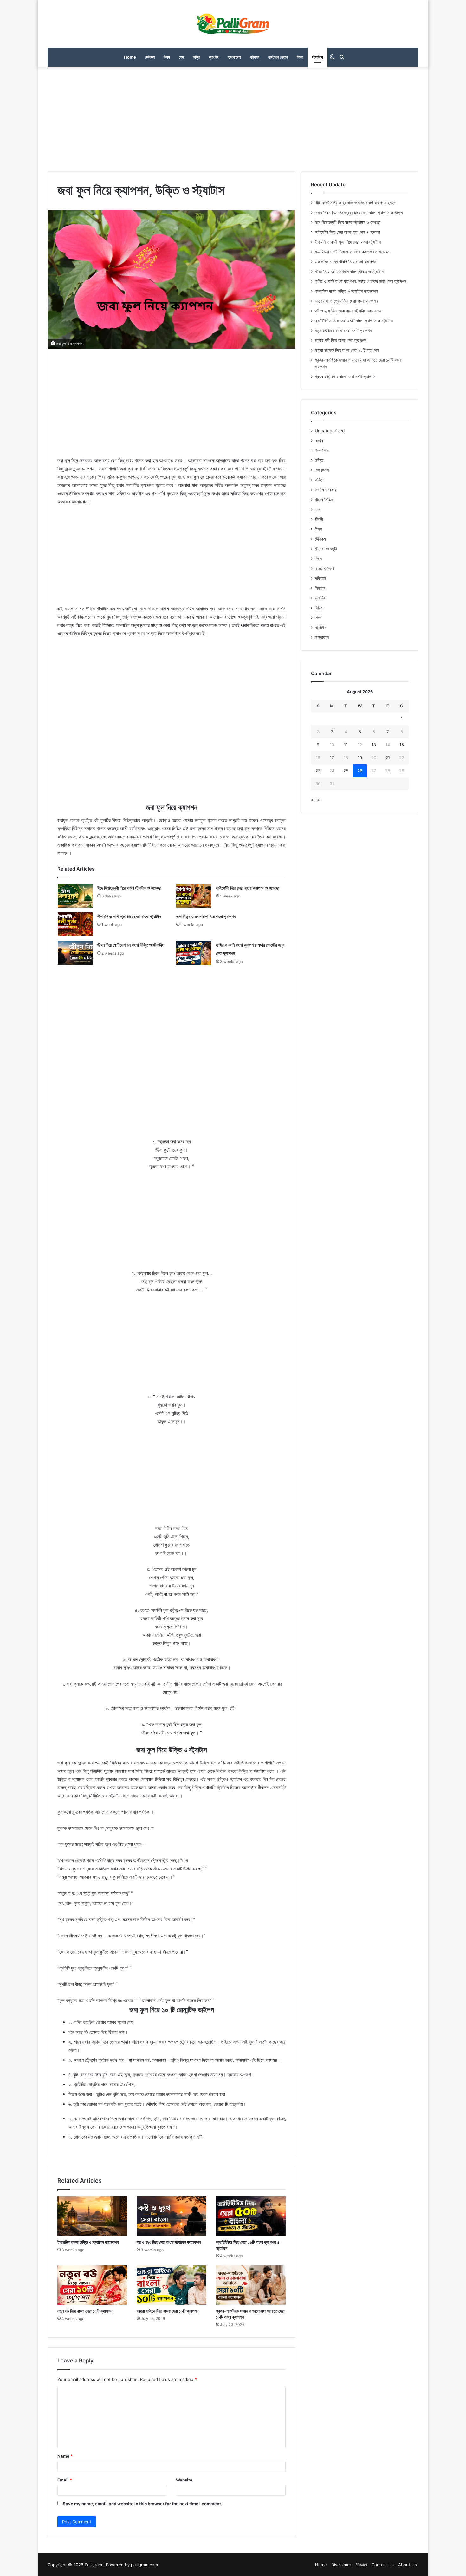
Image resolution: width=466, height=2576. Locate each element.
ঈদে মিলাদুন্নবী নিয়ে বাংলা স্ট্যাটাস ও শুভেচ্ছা (129, 888)
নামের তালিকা (324, 568)
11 (346, 745)
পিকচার (320, 588)
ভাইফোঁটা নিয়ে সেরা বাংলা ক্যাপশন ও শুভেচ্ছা (248, 888)
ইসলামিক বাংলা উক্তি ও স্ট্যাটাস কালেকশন (88, 2242)
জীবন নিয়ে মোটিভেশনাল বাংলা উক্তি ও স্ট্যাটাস (131, 945)
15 (402, 745)
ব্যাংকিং (214, 57)
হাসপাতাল (234, 57)
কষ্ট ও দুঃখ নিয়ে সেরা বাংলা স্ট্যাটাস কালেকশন (169, 2242)
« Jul (316, 800)
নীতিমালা (361, 2565)
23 (318, 771)
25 (346, 771)
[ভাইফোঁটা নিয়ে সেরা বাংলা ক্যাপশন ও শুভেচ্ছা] (194, 896)
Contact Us (383, 2565)
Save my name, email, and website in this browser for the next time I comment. (142, 2504)
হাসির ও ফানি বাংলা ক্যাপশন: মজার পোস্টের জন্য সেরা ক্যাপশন (360, 281)
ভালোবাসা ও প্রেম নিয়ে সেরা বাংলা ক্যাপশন (346, 301)
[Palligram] (233, 24)
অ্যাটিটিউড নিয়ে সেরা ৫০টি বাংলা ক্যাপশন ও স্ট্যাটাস (354, 321)
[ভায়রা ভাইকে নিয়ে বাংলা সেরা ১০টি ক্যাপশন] (172, 2285)
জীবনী (319, 519)
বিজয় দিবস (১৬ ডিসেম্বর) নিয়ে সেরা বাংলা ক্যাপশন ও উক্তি (359, 213)
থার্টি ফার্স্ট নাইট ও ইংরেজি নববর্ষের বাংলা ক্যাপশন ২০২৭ (356, 203)
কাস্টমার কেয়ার (278, 57)
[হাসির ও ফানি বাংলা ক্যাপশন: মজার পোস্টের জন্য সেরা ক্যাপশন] (194, 953)
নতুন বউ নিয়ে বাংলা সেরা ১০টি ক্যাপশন (85, 2311)
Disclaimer (341, 2565)
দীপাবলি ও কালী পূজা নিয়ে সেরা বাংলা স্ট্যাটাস (129, 916)
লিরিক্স (319, 608)
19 (360, 758)
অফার (319, 441)
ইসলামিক (321, 450)
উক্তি (196, 57)
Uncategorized (330, 431)
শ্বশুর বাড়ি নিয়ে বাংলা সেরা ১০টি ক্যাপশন (345, 377)
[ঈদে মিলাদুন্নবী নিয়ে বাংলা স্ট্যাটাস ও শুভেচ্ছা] (75, 896)
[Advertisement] (233, 117)
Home (130, 57)
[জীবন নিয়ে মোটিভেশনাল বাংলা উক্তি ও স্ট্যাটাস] (75, 953)
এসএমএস (322, 470)
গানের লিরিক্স (324, 500)
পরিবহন (255, 57)
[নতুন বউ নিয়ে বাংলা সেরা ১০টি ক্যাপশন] (92, 2285)
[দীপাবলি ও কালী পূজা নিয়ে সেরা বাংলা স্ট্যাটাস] (75, 924)
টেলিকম (150, 57)
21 (388, 758)
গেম (181, 57)
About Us (408, 2565)
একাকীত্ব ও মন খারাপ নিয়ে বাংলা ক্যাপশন (206, 916)
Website (184, 2480)
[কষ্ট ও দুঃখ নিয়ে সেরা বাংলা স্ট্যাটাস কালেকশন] (172, 2216)
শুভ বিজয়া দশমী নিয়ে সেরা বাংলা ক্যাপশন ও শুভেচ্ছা (352, 252)
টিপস (167, 57)
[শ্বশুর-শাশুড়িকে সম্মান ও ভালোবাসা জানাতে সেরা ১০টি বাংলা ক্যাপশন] (251, 2285)
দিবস (318, 559)
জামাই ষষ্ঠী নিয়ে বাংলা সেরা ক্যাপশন (340, 340)
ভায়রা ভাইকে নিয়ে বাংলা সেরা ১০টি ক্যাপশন (168, 2311)
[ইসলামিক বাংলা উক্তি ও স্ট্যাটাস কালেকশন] (92, 2216)
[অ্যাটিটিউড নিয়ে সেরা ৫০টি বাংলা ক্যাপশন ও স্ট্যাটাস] (251, 2216)
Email (65, 2480)
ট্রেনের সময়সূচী (326, 549)
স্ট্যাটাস (318, 57)
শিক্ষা (300, 57)
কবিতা (319, 480)
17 (332, 758)
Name (65, 2456)
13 (374, 745)
